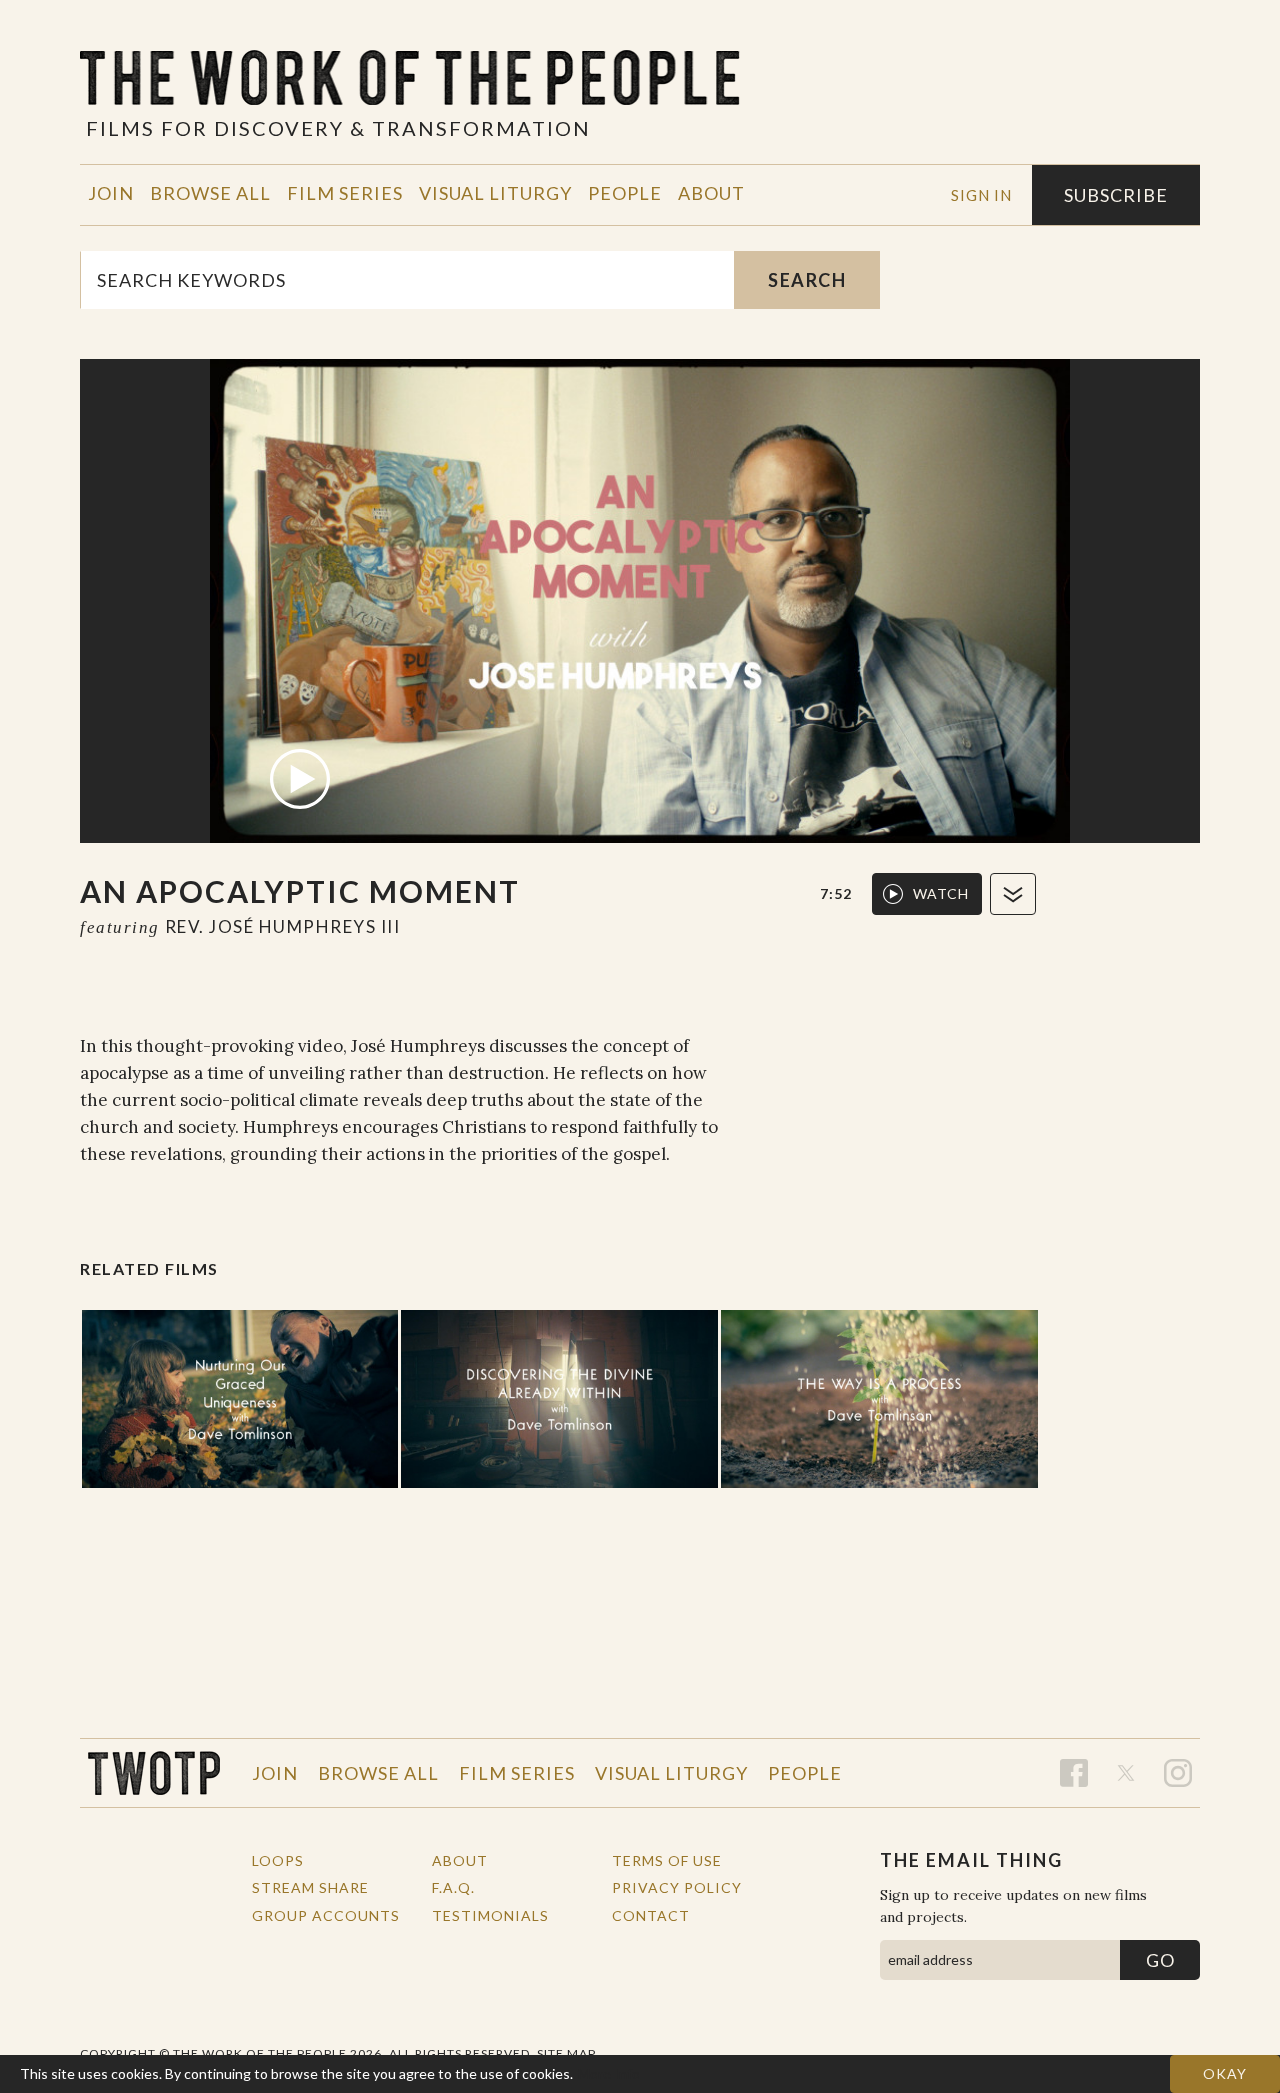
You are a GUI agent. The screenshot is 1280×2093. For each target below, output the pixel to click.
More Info (609, 2073)
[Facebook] (1074, 1773)
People (625, 193)
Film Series (345, 193)
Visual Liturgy (495, 193)
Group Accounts (326, 1915)
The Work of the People (154, 1773)
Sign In (981, 195)
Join (111, 193)
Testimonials (490, 1915)
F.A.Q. (453, 1887)
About (711, 193)
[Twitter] (1126, 1773)
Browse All (210, 193)
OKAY (1225, 2073)
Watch (941, 893)
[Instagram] (1178, 1773)
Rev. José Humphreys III (283, 926)
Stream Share (310, 1887)
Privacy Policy (677, 1887)
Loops (278, 1860)
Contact (651, 1915)
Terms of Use (667, 1860)
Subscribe (1116, 195)
